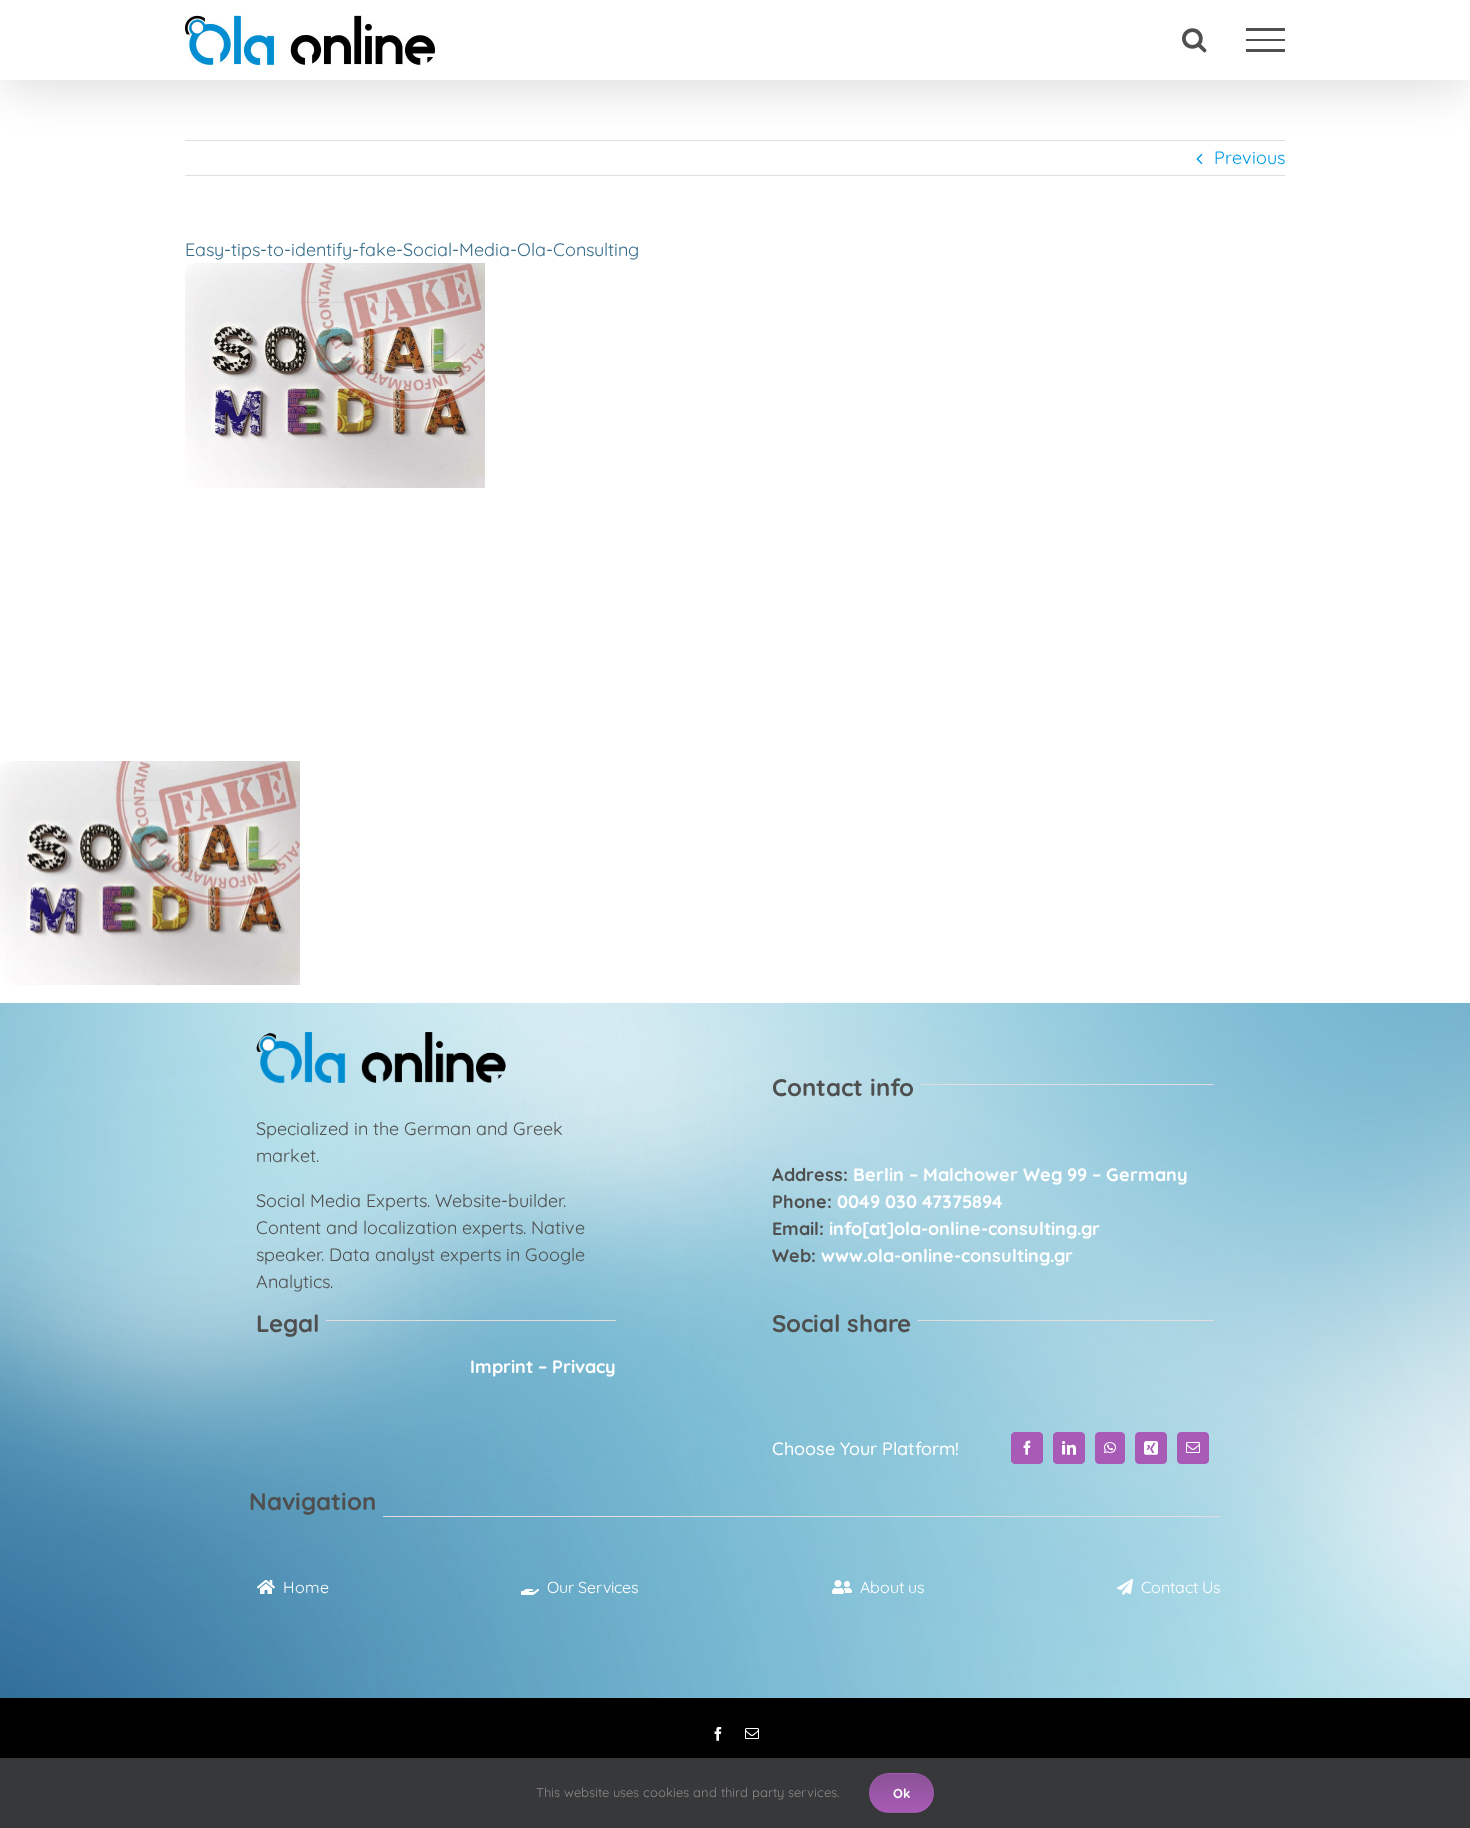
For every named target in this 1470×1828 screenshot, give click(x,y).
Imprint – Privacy (543, 1366)
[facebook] (718, 1734)
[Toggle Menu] (1265, 39)
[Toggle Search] (1194, 39)
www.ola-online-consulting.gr (947, 1255)
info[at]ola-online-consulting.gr (964, 1228)
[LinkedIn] (1069, 1448)
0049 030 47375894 (920, 1201)
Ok (901, 1793)
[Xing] (1151, 1448)
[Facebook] (1027, 1448)
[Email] (1193, 1448)
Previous (1249, 157)
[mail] (752, 1734)
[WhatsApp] (1110, 1448)
